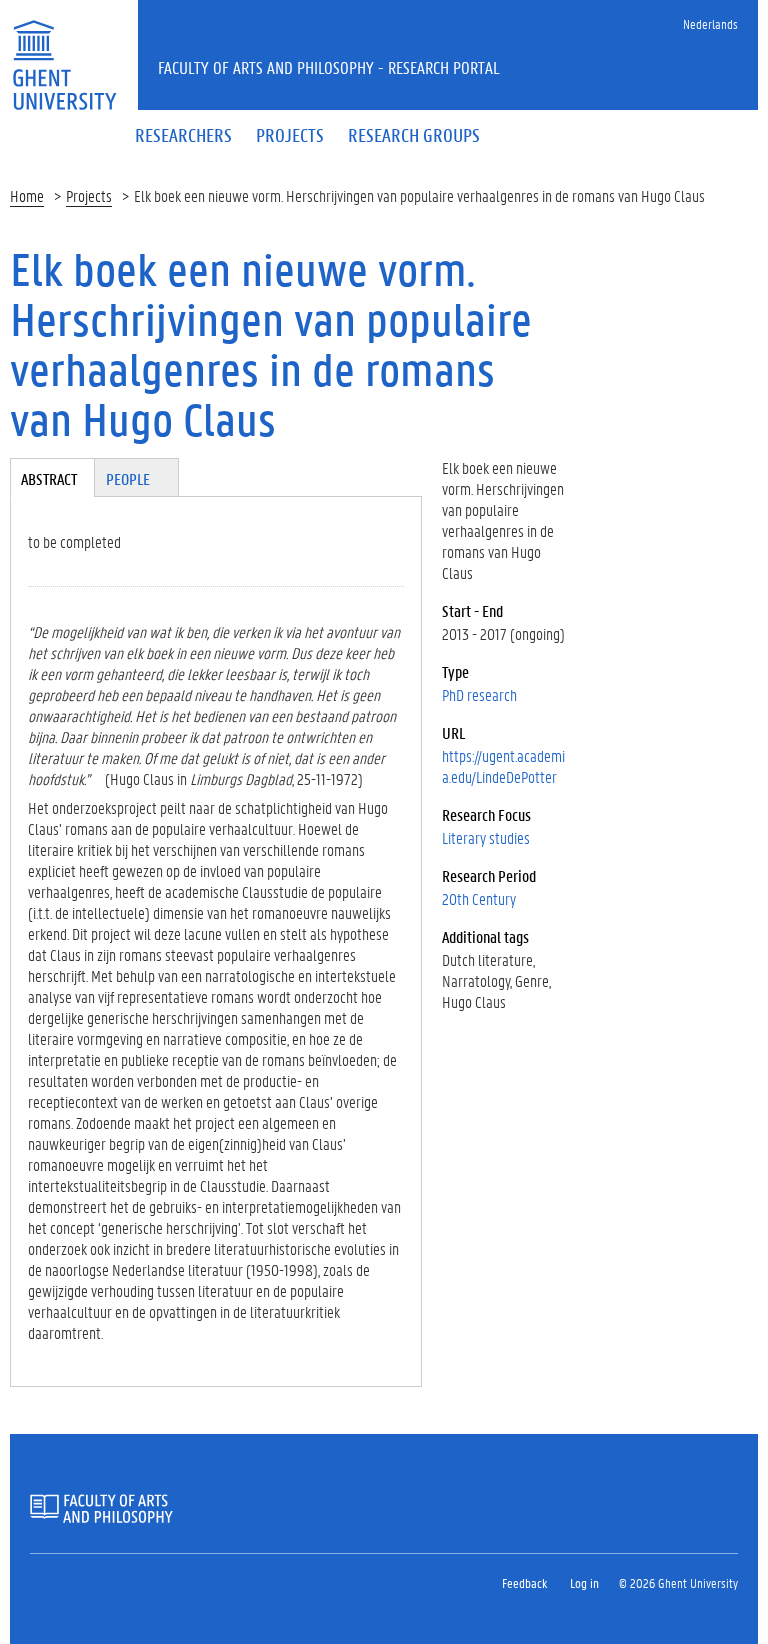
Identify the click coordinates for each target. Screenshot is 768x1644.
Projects (89, 195)
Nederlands (710, 23)
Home (27, 195)
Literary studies (486, 837)
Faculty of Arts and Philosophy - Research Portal (329, 67)
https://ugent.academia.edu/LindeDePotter (503, 766)
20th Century (479, 898)
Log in (584, 1582)
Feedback (524, 1582)
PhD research (479, 694)
